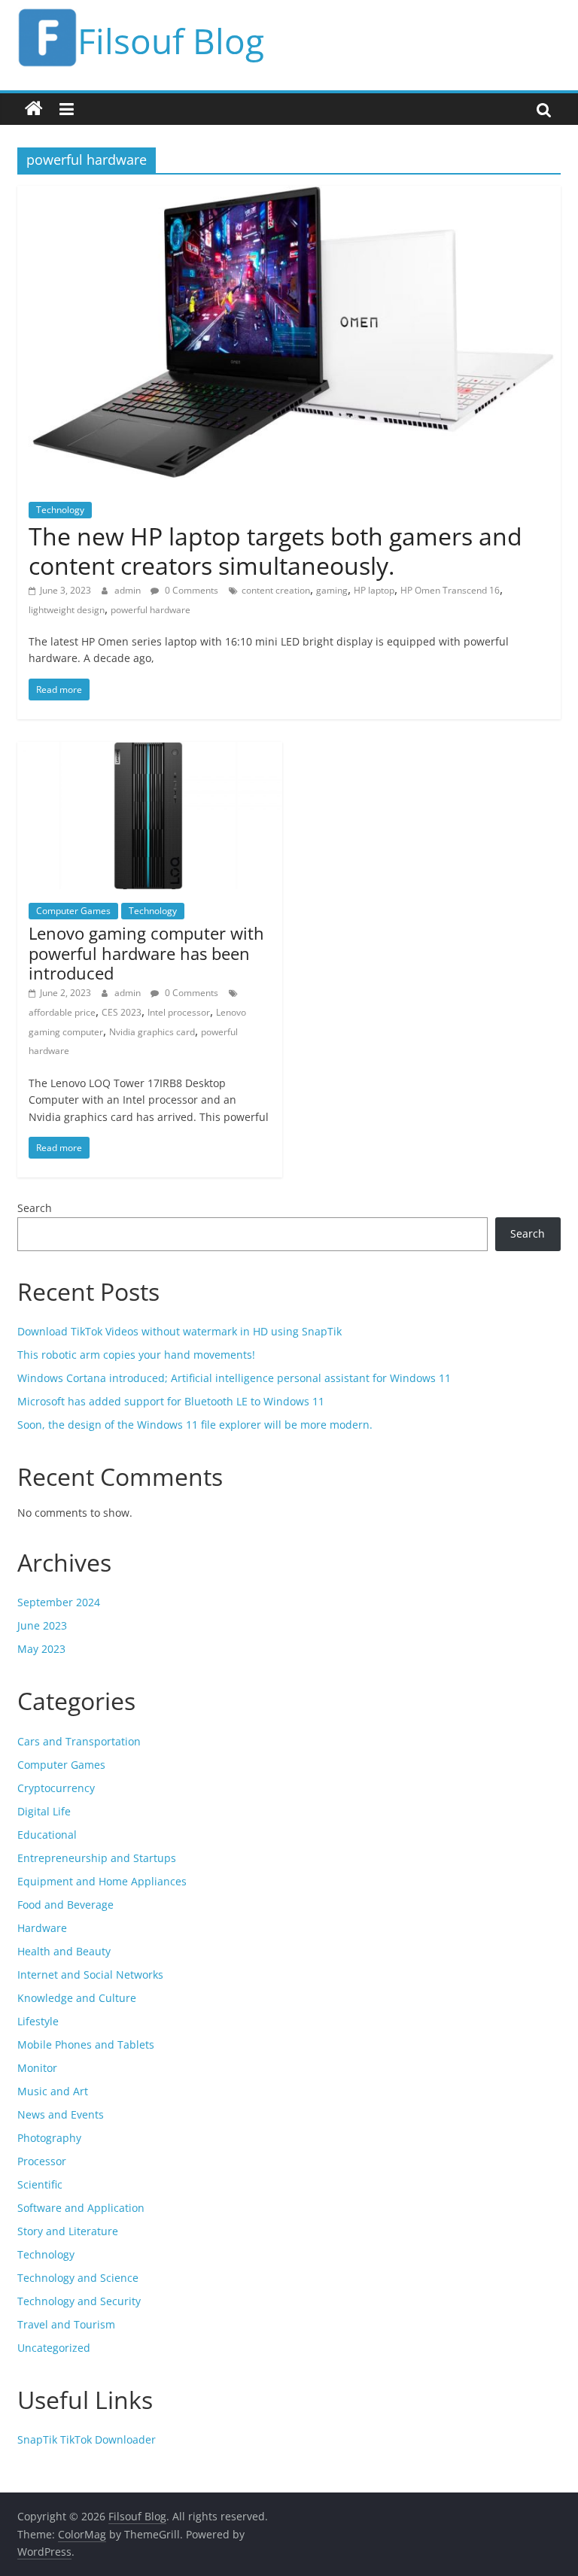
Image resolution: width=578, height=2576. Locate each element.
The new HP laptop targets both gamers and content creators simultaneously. (275, 550)
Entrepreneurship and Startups (97, 1858)
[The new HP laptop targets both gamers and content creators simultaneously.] (289, 195)
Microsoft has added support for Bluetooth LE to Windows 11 (171, 1401)
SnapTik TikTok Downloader (87, 2439)
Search (35, 1208)
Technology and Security (79, 2301)
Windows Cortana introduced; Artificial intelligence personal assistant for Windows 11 (234, 1378)
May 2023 (41, 1649)
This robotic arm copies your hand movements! (136, 1355)
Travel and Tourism (66, 2324)
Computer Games (73, 911)
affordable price (62, 1012)
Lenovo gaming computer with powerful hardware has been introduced (146, 953)
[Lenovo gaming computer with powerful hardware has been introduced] (150, 751)
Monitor (37, 2068)
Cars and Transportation (79, 1741)
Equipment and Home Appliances (102, 1881)
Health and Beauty (64, 1951)
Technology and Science (78, 2278)
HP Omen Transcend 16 (450, 590)
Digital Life (44, 1811)
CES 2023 (122, 1012)
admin (129, 590)
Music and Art (53, 2091)
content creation (276, 590)
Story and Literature (68, 2231)
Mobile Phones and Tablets (86, 2044)
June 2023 (42, 1625)
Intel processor (179, 1012)
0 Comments (190, 590)
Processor (42, 2161)
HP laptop (374, 590)
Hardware (42, 1928)
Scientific (40, 2184)
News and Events (61, 2114)
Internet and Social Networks (90, 1975)
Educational (47, 1835)
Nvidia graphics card (152, 1032)
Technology (60, 510)
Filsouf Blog (171, 41)
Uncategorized (54, 2348)
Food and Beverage (65, 1905)
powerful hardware (151, 610)
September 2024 (59, 1602)
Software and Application (81, 2208)
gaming (332, 590)
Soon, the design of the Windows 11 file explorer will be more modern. (195, 1425)
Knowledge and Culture (77, 1998)
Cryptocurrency (56, 1788)
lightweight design (67, 610)
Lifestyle (38, 2021)
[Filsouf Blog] (34, 109)
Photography (49, 2138)
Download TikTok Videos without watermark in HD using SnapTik (179, 1331)
